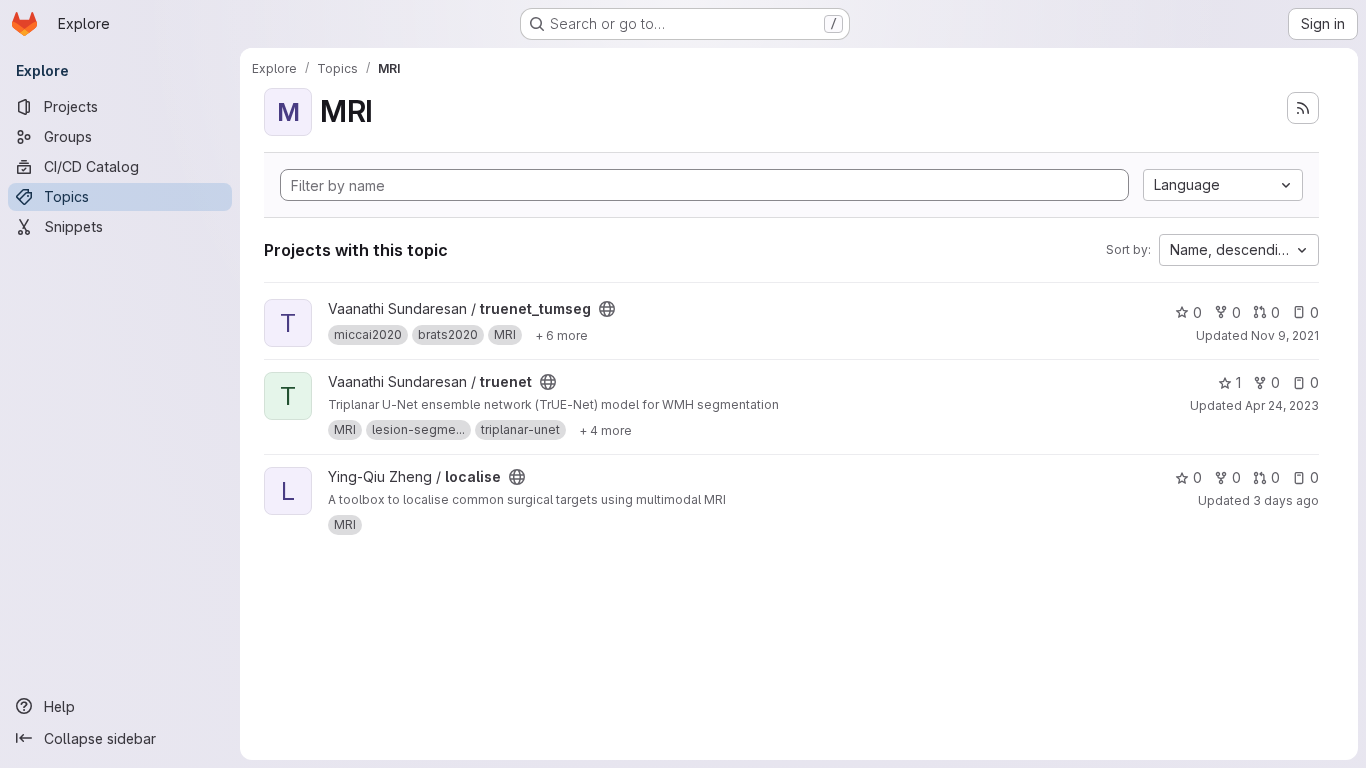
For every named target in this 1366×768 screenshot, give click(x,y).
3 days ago (1286, 500)
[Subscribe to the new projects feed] (1303, 108)
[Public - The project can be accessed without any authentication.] (607, 309)
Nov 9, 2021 (1285, 335)
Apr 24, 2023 (1282, 405)
